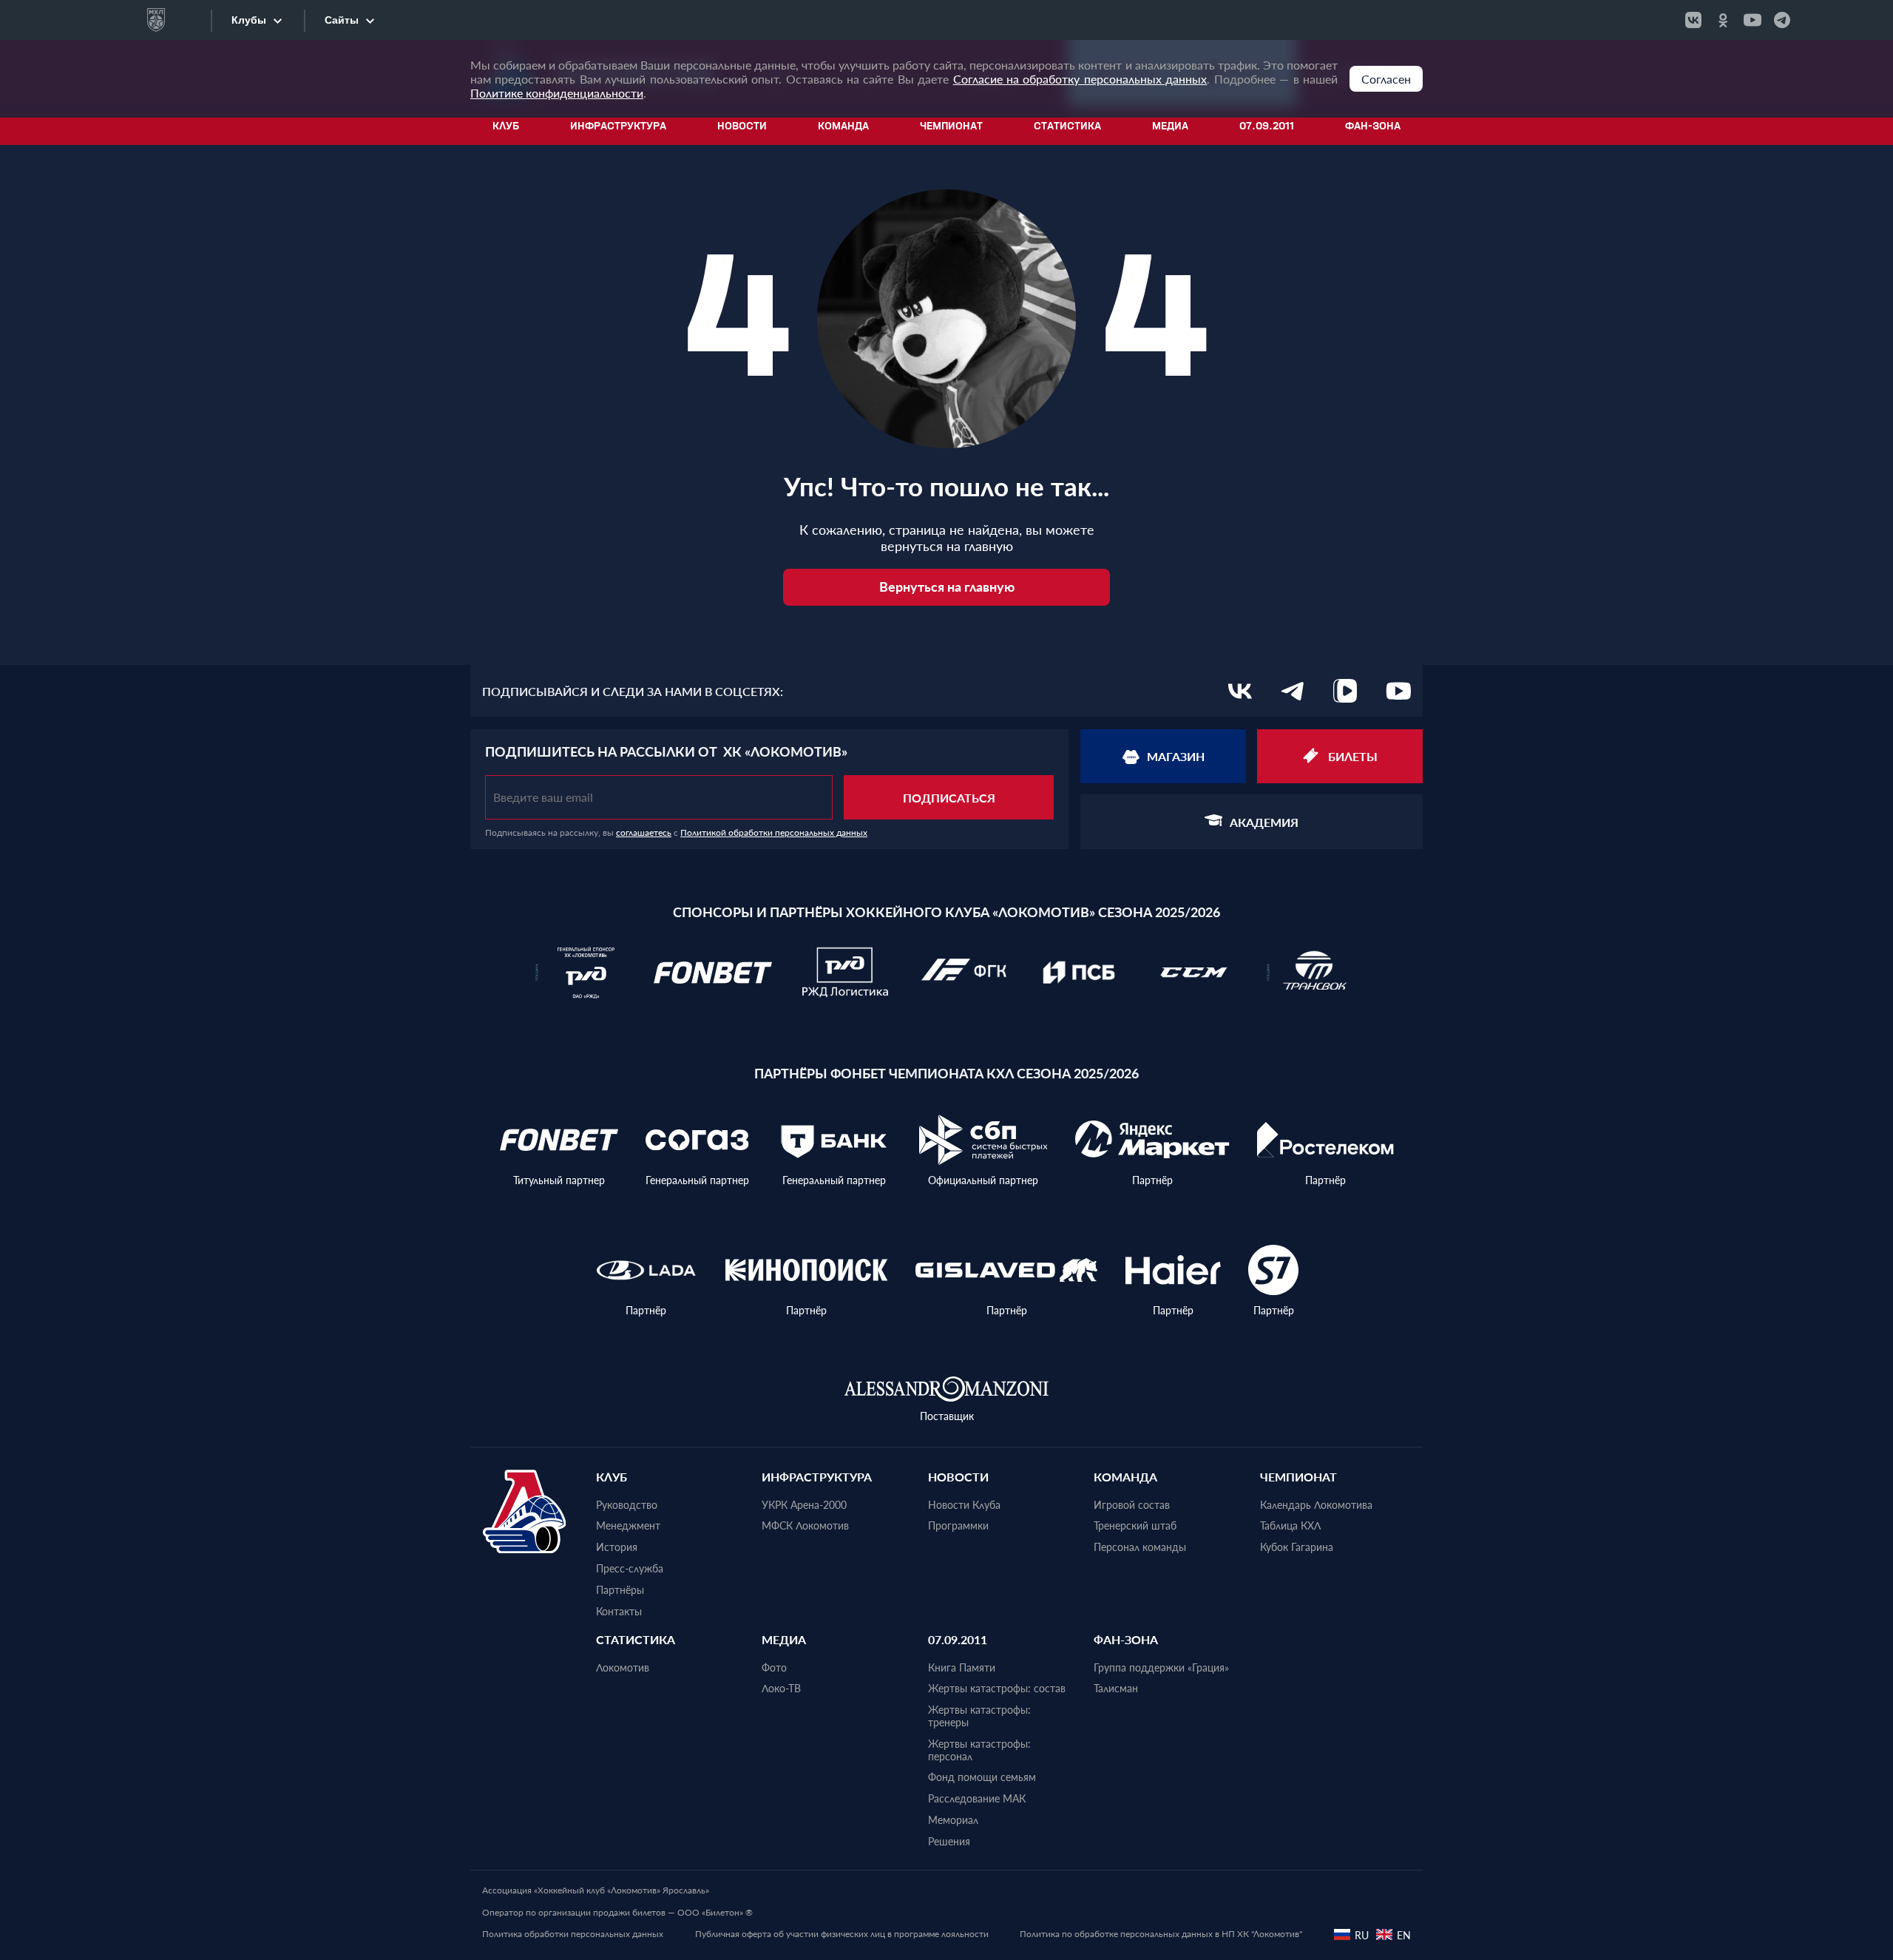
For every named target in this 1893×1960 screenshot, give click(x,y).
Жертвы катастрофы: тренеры (979, 1716)
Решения (949, 1842)
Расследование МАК (977, 1799)
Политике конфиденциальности (557, 93)
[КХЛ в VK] (1693, 20)
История (617, 1547)
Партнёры (620, 1590)
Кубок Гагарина (1297, 1547)
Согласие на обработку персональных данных (1080, 79)
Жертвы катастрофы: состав (997, 1689)
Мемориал (953, 1820)
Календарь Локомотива (1316, 1505)
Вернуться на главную (947, 587)
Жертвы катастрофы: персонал (979, 1750)
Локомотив (623, 1668)
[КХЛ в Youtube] (1753, 20)
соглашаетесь (644, 832)
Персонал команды (1140, 1547)
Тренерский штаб (1135, 1526)
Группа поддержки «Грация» (1161, 1668)
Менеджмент (628, 1526)
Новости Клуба (964, 1505)
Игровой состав (1132, 1505)
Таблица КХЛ (1290, 1526)
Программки (958, 1526)
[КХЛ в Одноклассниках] (1723, 20)
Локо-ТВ (781, 1689)
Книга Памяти (962, 1668)
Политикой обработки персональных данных (774, 832)
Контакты (619, 1612)
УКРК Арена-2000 (804, 1505)
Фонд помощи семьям (982, 1777)
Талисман (1116, 1689)
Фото (774, 1668)
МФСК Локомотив (805, 1526)
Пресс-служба (630, 1569)
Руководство (627, 1505)
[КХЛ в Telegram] (1782, 20)
